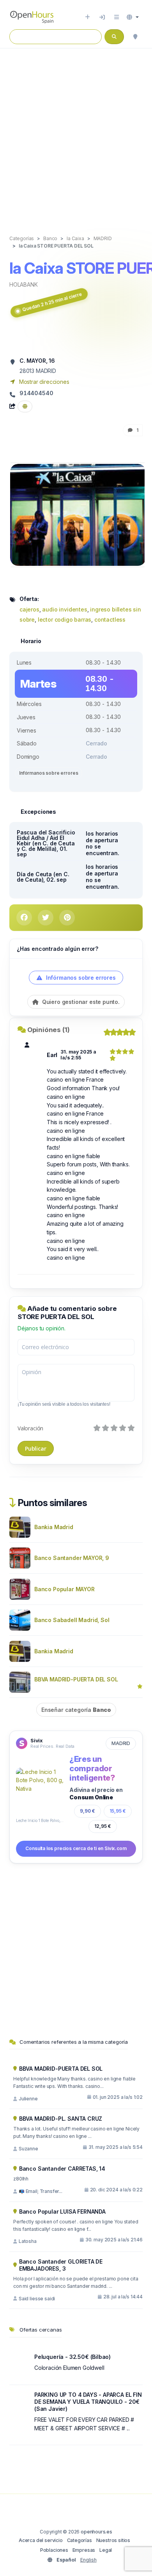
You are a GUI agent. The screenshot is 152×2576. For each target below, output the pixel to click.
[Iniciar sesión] (102, 17)
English (88, 2560)
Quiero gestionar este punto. (80, 1002)
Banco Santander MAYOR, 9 (72, 1558)
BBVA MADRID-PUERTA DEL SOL (76, 1679)
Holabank (24, 284)
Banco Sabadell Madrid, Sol (72, 1620)
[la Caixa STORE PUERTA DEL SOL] (78, 514)
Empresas (84, 2550)
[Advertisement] (76, 134)
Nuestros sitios (113, 2540)
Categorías (80, 2540)
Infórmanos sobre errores (49, 773)
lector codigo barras (65, 619)
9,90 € (87, 1811)
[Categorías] (117, 17)
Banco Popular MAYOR (65, 1589)
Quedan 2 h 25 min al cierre (52, 302)
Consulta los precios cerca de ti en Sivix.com (76, 1848)
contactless (110, 619)
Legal (106, 2550)
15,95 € (118, 1811)
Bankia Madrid (54, 1527)
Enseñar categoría (76, 1710)
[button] (133, 17)
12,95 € (103, 1826)
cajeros (29, 609)
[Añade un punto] (87, 17)
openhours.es (96, 2532)
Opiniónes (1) (49, 1030)
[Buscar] (135, 37)
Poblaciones (54, 2550)
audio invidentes (65, 609)
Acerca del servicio (41, 2540)
